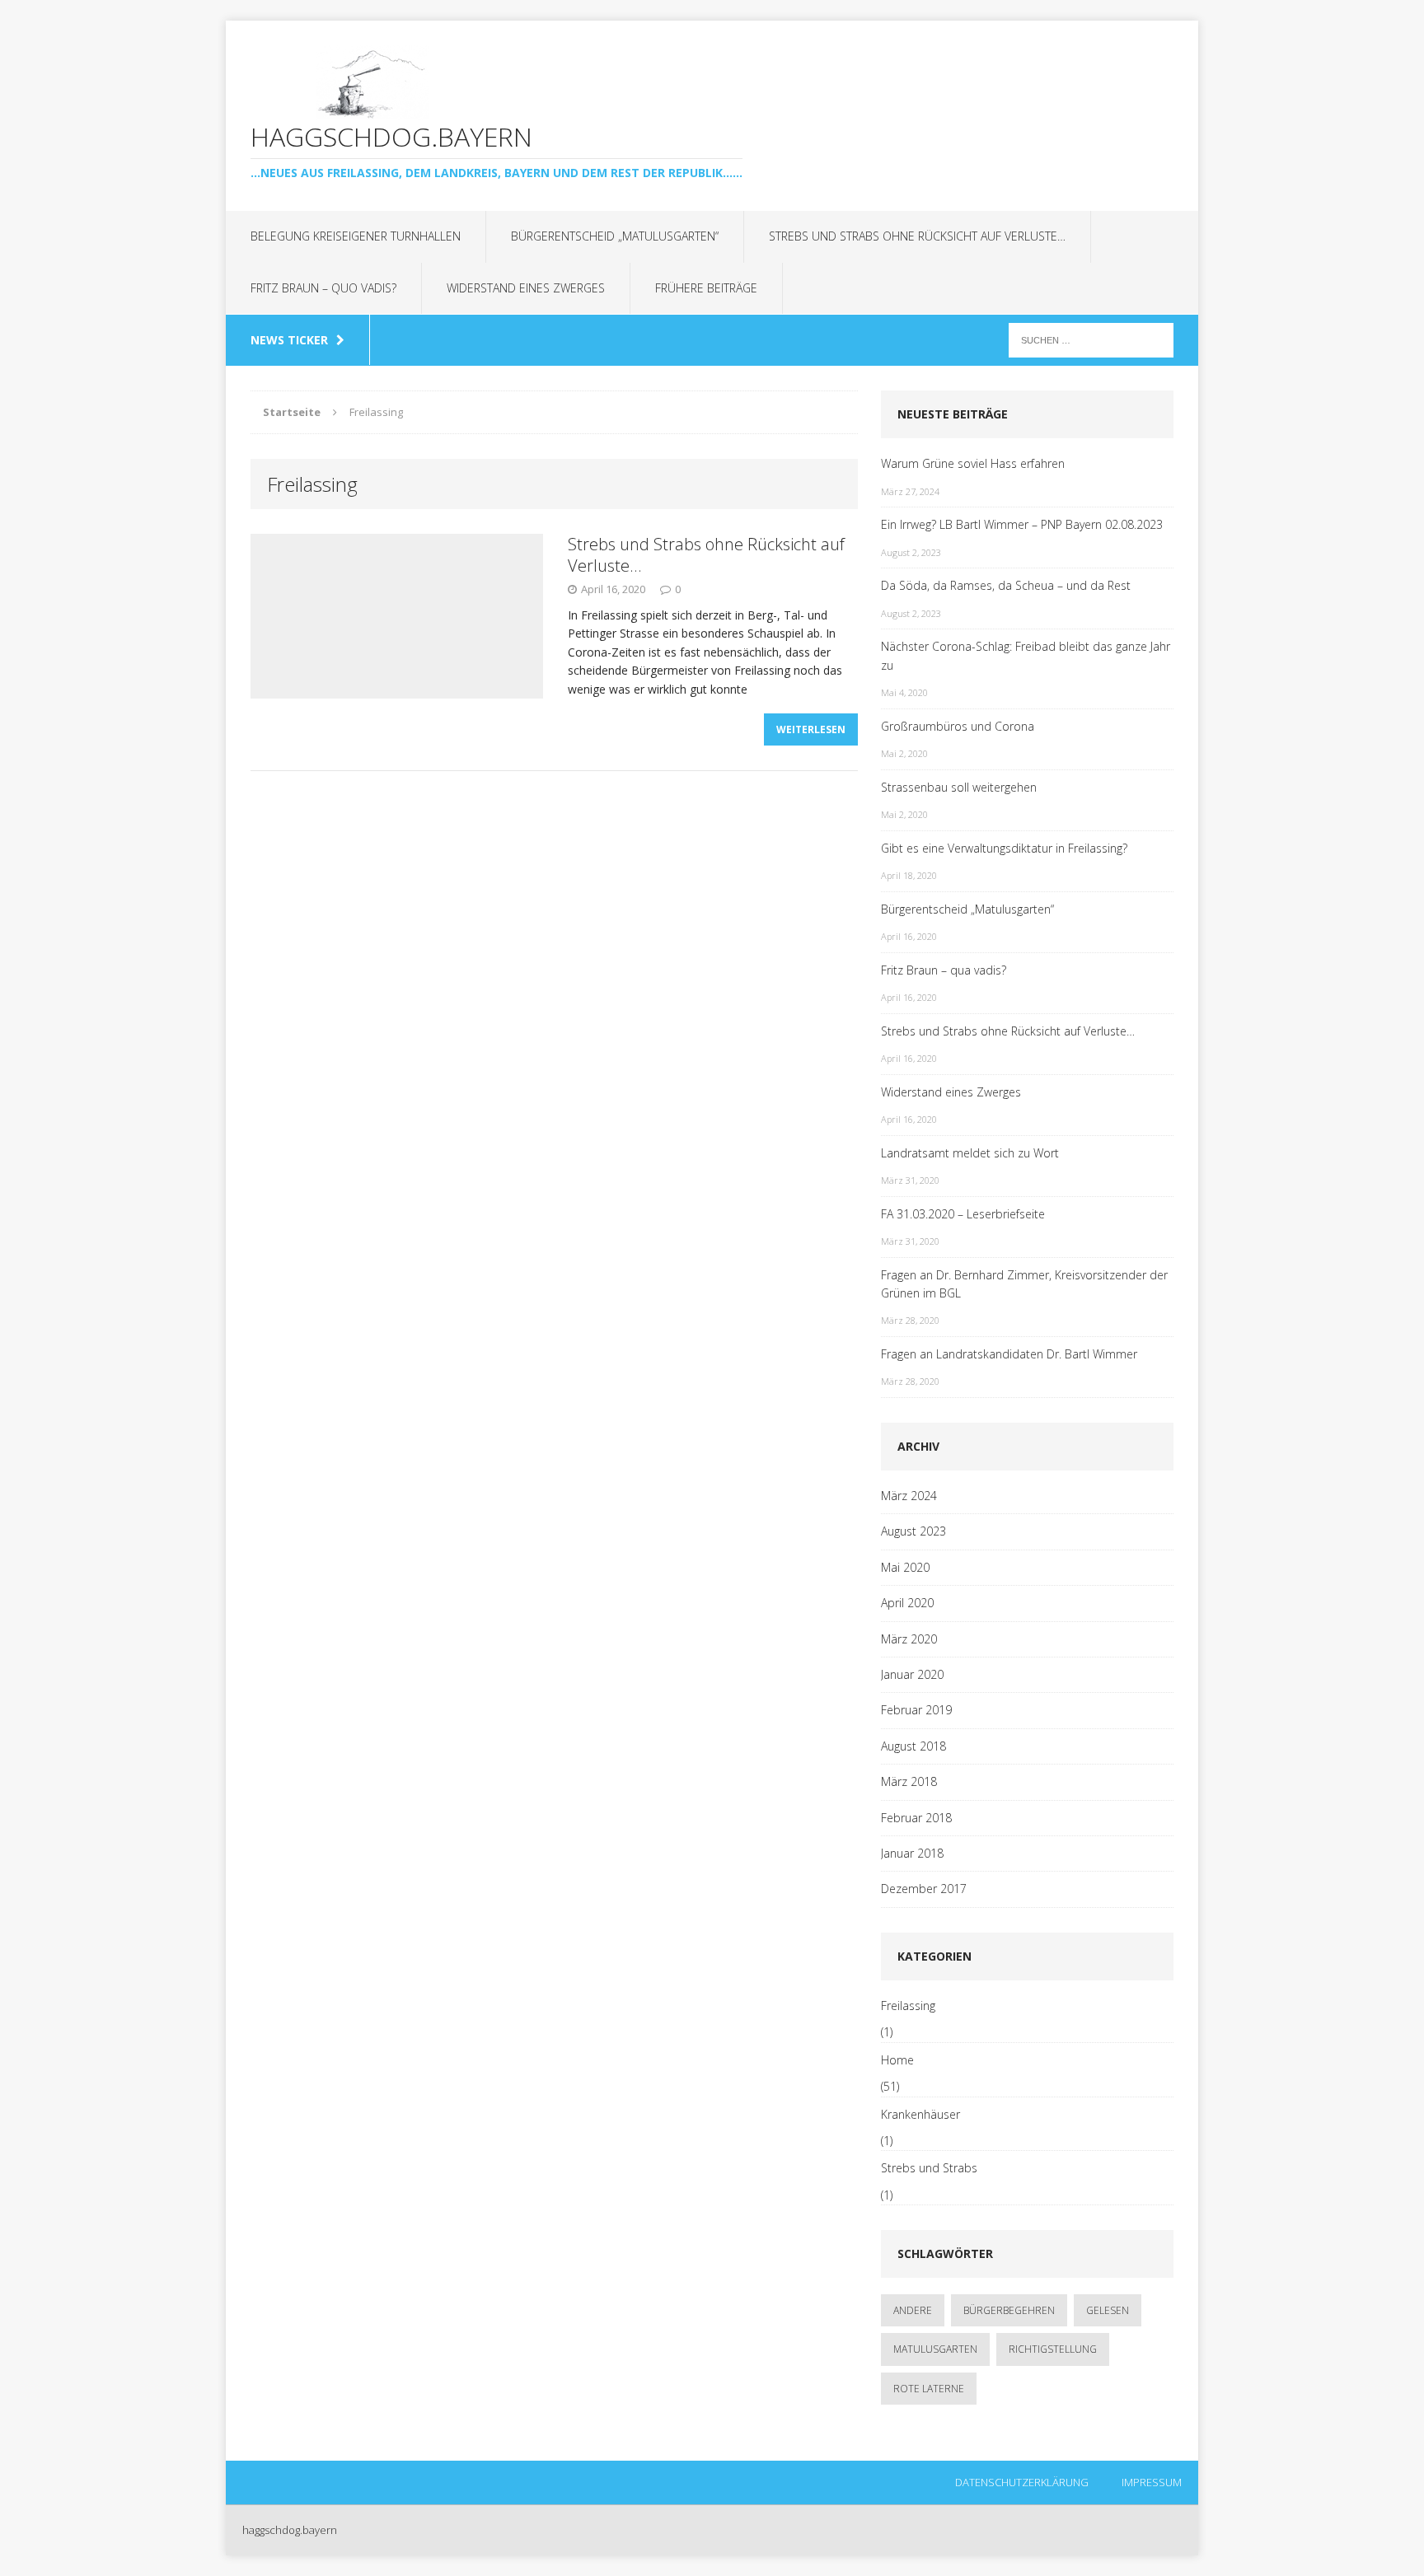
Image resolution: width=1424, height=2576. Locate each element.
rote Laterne (929, 2389)
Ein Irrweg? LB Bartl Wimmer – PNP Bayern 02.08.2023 (1022, 524)
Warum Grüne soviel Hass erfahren (973, 463)
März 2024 (909, 1496)
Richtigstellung (1053, 2349)
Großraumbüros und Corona (958, 726)
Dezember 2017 (924, 1889)
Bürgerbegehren (1009, 2310)
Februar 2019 (916, 1710)
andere (913, 2310)
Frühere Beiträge (706, 288)
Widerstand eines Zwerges (526, 288)
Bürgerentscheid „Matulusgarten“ (615, 236)
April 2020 (907, 1603)
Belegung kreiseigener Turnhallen (356, 236)
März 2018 (909, 1781)
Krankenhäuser (920, 2114)
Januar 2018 (912, 1853)
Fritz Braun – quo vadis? (323, 288)
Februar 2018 (916, 1818)
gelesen (1108, 2310)
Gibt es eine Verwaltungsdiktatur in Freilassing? (1004, 848)
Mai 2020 (905, 1567)
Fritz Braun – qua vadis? (944, 970)
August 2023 (913, 1531)
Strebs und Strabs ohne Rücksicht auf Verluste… (917, 236)
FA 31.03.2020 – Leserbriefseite (963, 1214)
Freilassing (908, 2006)
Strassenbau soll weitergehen (959, 787)
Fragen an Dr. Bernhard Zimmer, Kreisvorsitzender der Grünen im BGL (1024, 1284)
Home (897, 2060)
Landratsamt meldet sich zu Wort (970, 1153)
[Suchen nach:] (1091, 339)
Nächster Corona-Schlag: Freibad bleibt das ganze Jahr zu (1026, 655)
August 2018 (913, 1746)
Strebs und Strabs (929, 2168)
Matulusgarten (935, 2349)
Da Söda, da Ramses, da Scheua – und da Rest (1006, 585)
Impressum (1152, 2482)
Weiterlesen (811, 729)
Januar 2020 (912, 1674)
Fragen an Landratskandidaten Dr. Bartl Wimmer (1009, 1354)
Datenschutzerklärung (1022, 2482)
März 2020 (909, 1639)
